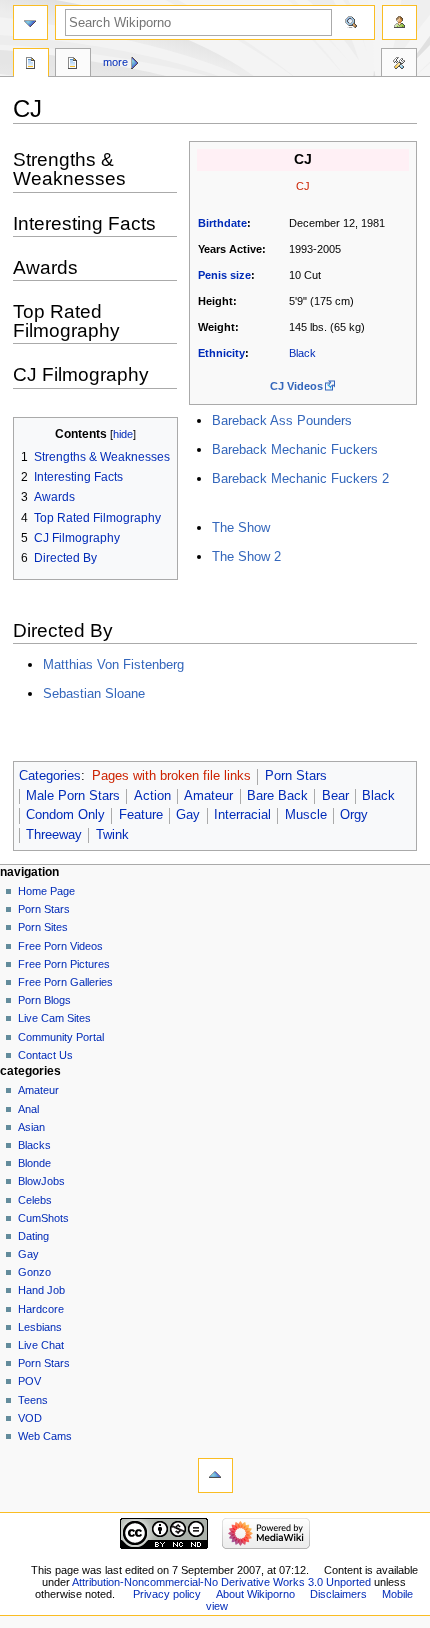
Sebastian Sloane (94, 693)
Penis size (224, 275)
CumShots (43, 1218)
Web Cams (45, 1436)
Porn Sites (43, 927)
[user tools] (399, 22)
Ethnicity (221, 353)
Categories (50, 776)
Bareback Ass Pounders (282, 420)
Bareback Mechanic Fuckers (295, 449)
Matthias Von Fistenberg (113, 664)
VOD (30, 1418)
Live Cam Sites (54, 1018)
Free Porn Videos (60, 946)
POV (29, 1381)
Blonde (34, 1163)
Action (152, 796)
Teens (33, 1400)
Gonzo (34, 1272)
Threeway (54, 835)
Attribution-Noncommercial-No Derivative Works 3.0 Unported (221, 1582)
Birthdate (222, 223)
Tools (399, 65)
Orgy (354, 815)
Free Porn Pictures (64, 964)
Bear (335, 796)
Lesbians (40, 1327)
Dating (33, 1236)
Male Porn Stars (73, 796)
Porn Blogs (44, 1000)
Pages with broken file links (171, 776)
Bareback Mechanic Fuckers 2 (300, 478)
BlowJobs (41, 1181)
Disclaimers (338, 1594)
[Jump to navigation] (30, 22)
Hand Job (41, 1290)
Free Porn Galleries (65, 982)
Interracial (242, 815)
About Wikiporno (255, 1594)
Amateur (208, 796)
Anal (28, 1109)
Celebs (35, 1200)
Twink (112, 835)
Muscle (306, 815)
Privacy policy (167, 1594)
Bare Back (277, 796)
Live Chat (41, 1345)
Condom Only (65, 815)
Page (31, 65)
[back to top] (215, 1475)
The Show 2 (246, 556)
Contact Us (45, 1055)
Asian (31, 1127)
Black (302, 353)
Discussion (73, 65)
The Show (241, 527)
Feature (141, 815)
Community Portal (61, 1037)
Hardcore (41, 1309)
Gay (188, 815)
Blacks (34, 1145)
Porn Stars (296, 776)
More (115, 62)
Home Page (46, 891)
